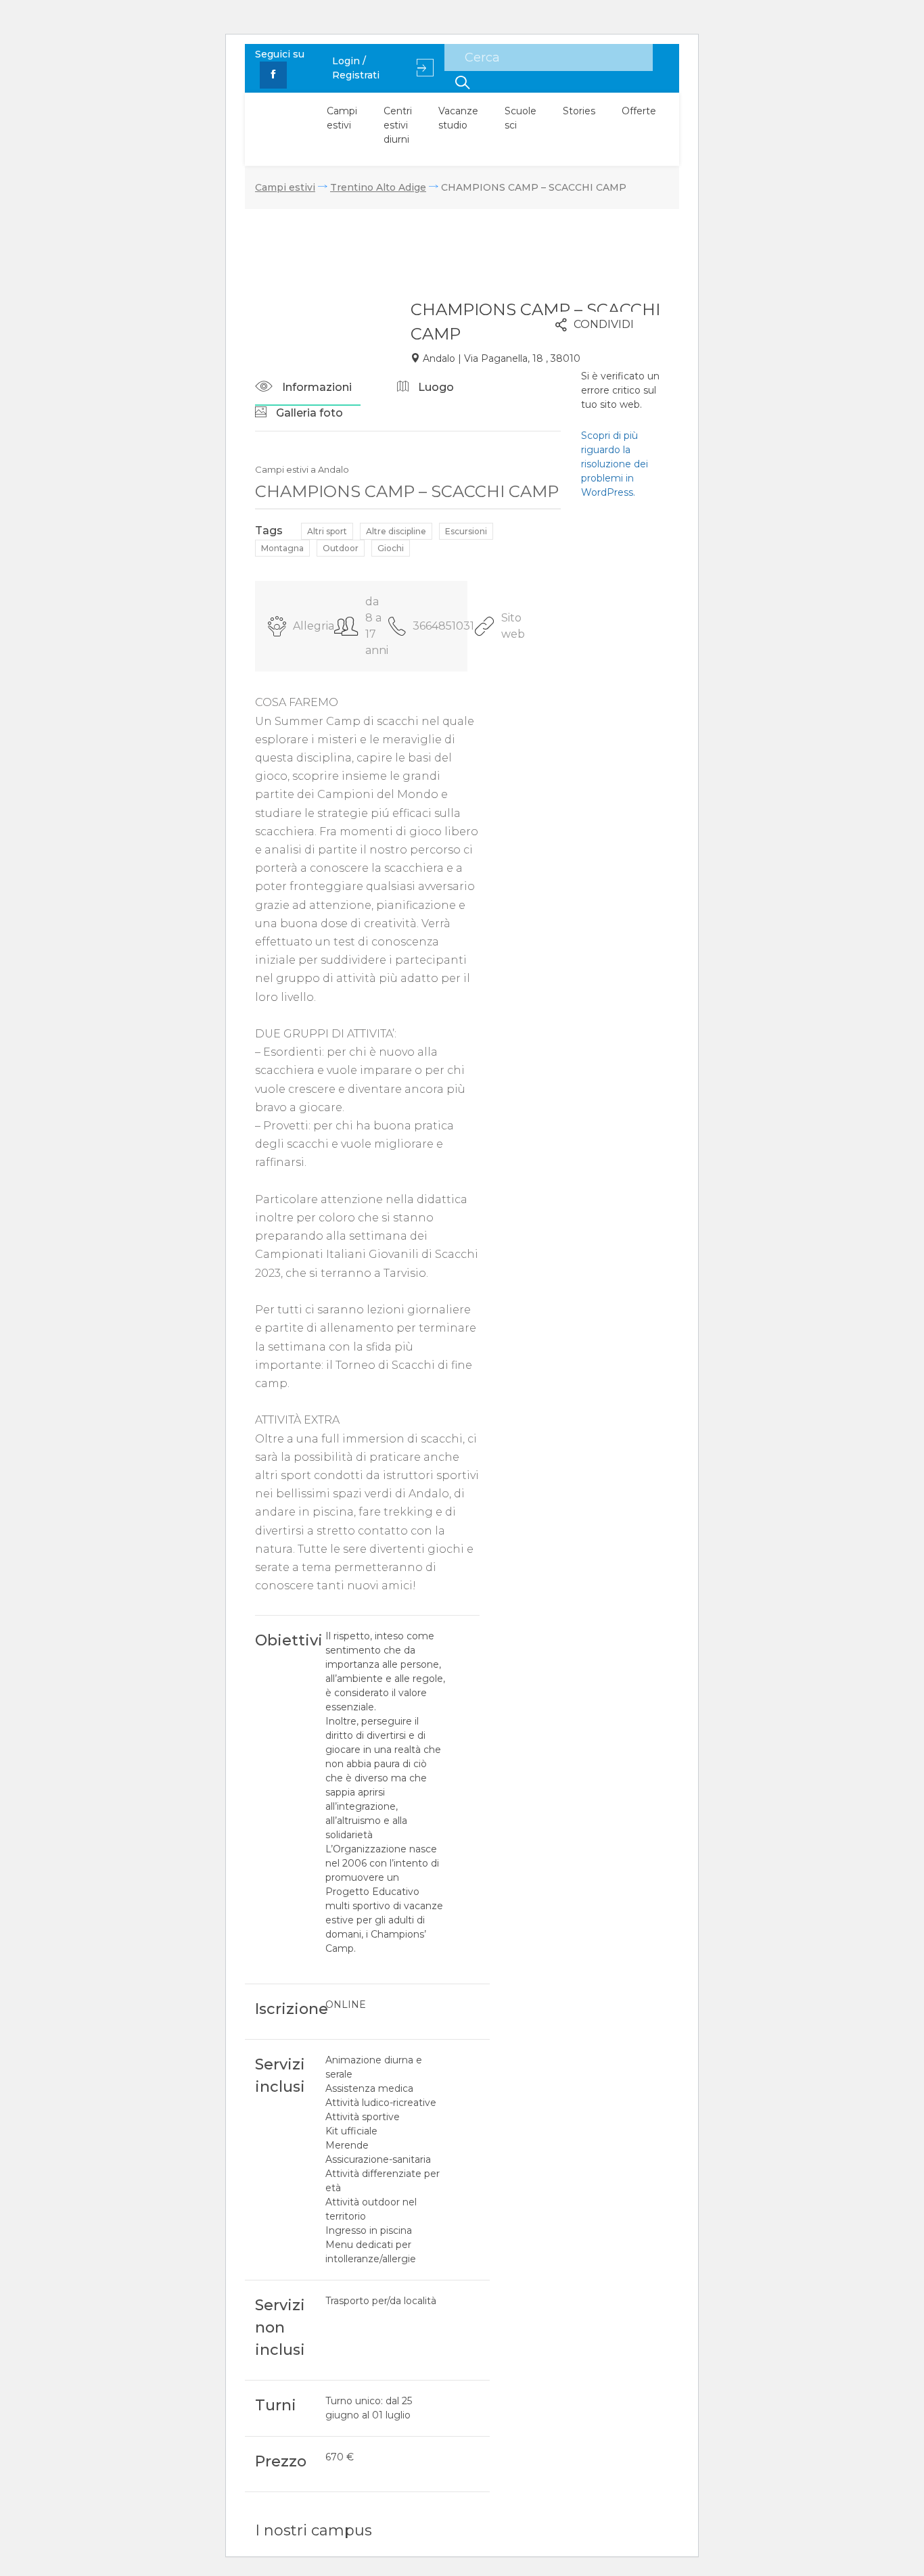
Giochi (391, 548)
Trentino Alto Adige (378, 187)
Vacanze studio (458, 118)
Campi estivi (342, 118)
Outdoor (341, 548)
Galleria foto (308, 413)
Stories (579, 111)
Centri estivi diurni (398, 125)
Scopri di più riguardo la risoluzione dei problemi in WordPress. (615, 464)
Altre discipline (396, 531)
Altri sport (327, 531)
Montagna (282, 548)
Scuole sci (521, 118)
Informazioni (316, 387)
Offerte (639, 111)
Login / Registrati (356, 68)
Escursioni (466, 531)
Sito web (513, 626)
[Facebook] (273, 75)
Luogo (435, 387)
